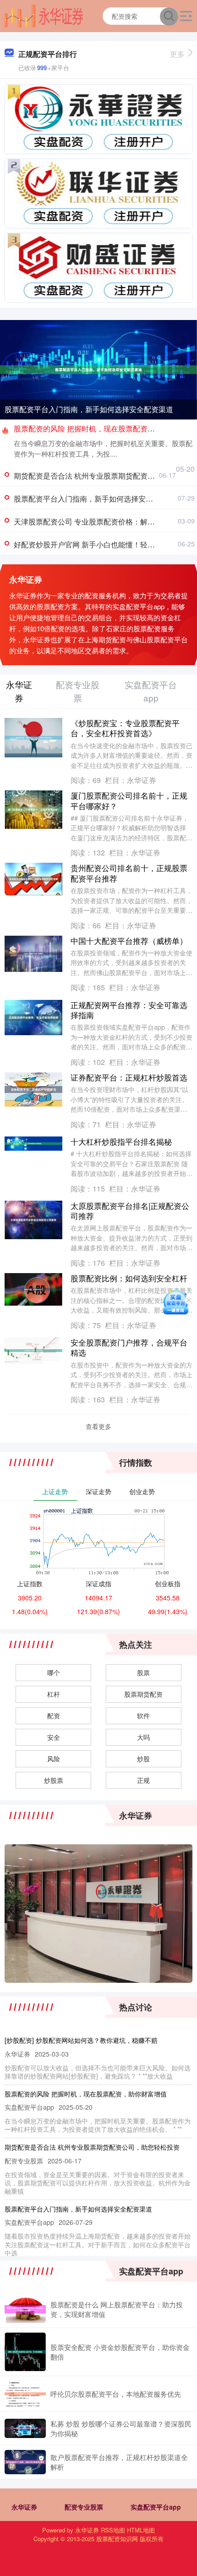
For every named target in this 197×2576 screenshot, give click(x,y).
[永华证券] (44, 15)
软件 (143, 1715)
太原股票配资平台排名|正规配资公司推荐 (130, 1211)
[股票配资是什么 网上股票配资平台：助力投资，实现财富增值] (25, 2309)
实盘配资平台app (156, 2507)
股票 (143, 1672)
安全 (54, 1737)
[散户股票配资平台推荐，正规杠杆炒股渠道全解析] (25, 2462)
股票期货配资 (143, 1694)
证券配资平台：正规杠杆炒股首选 (129, 1077)
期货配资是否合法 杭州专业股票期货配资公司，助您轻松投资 (92, 2147)
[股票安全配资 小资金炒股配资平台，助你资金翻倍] (25, 2352)
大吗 (143, 1737)
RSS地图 (113, 2530)
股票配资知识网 (117, 2539)
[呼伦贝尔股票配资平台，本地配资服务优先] (25, 2394)
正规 (143, 1780)
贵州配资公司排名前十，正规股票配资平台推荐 (129, 873)
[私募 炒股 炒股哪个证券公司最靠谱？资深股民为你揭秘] (25, 2428)
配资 (54, 1715)
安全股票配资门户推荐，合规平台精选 (129, 1347)
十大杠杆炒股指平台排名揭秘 (121, 1141)
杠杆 (54, 1694)
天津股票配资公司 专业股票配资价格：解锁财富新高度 (103, 521)
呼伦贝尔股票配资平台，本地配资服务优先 (116, 2394)
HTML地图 (141, 2530)
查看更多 (98, 1426)
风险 (54, 1759)
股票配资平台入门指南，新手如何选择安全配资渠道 (89, 409)
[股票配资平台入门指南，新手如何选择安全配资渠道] (98, 369)
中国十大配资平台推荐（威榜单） (129, 940)
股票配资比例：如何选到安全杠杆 (129, 1278)
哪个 (54, 1672)
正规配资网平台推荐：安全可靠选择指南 (129, 1010)
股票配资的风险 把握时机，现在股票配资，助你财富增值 (86, 2094)
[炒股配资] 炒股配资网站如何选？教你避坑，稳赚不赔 (81, 2040)
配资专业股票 (84, 2507)
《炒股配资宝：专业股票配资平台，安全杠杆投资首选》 (125, 728)
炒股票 (54, 1780)
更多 (177, 54)
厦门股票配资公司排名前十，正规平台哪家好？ (129, 800)
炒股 (143, 1759)
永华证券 (24, 2507)
